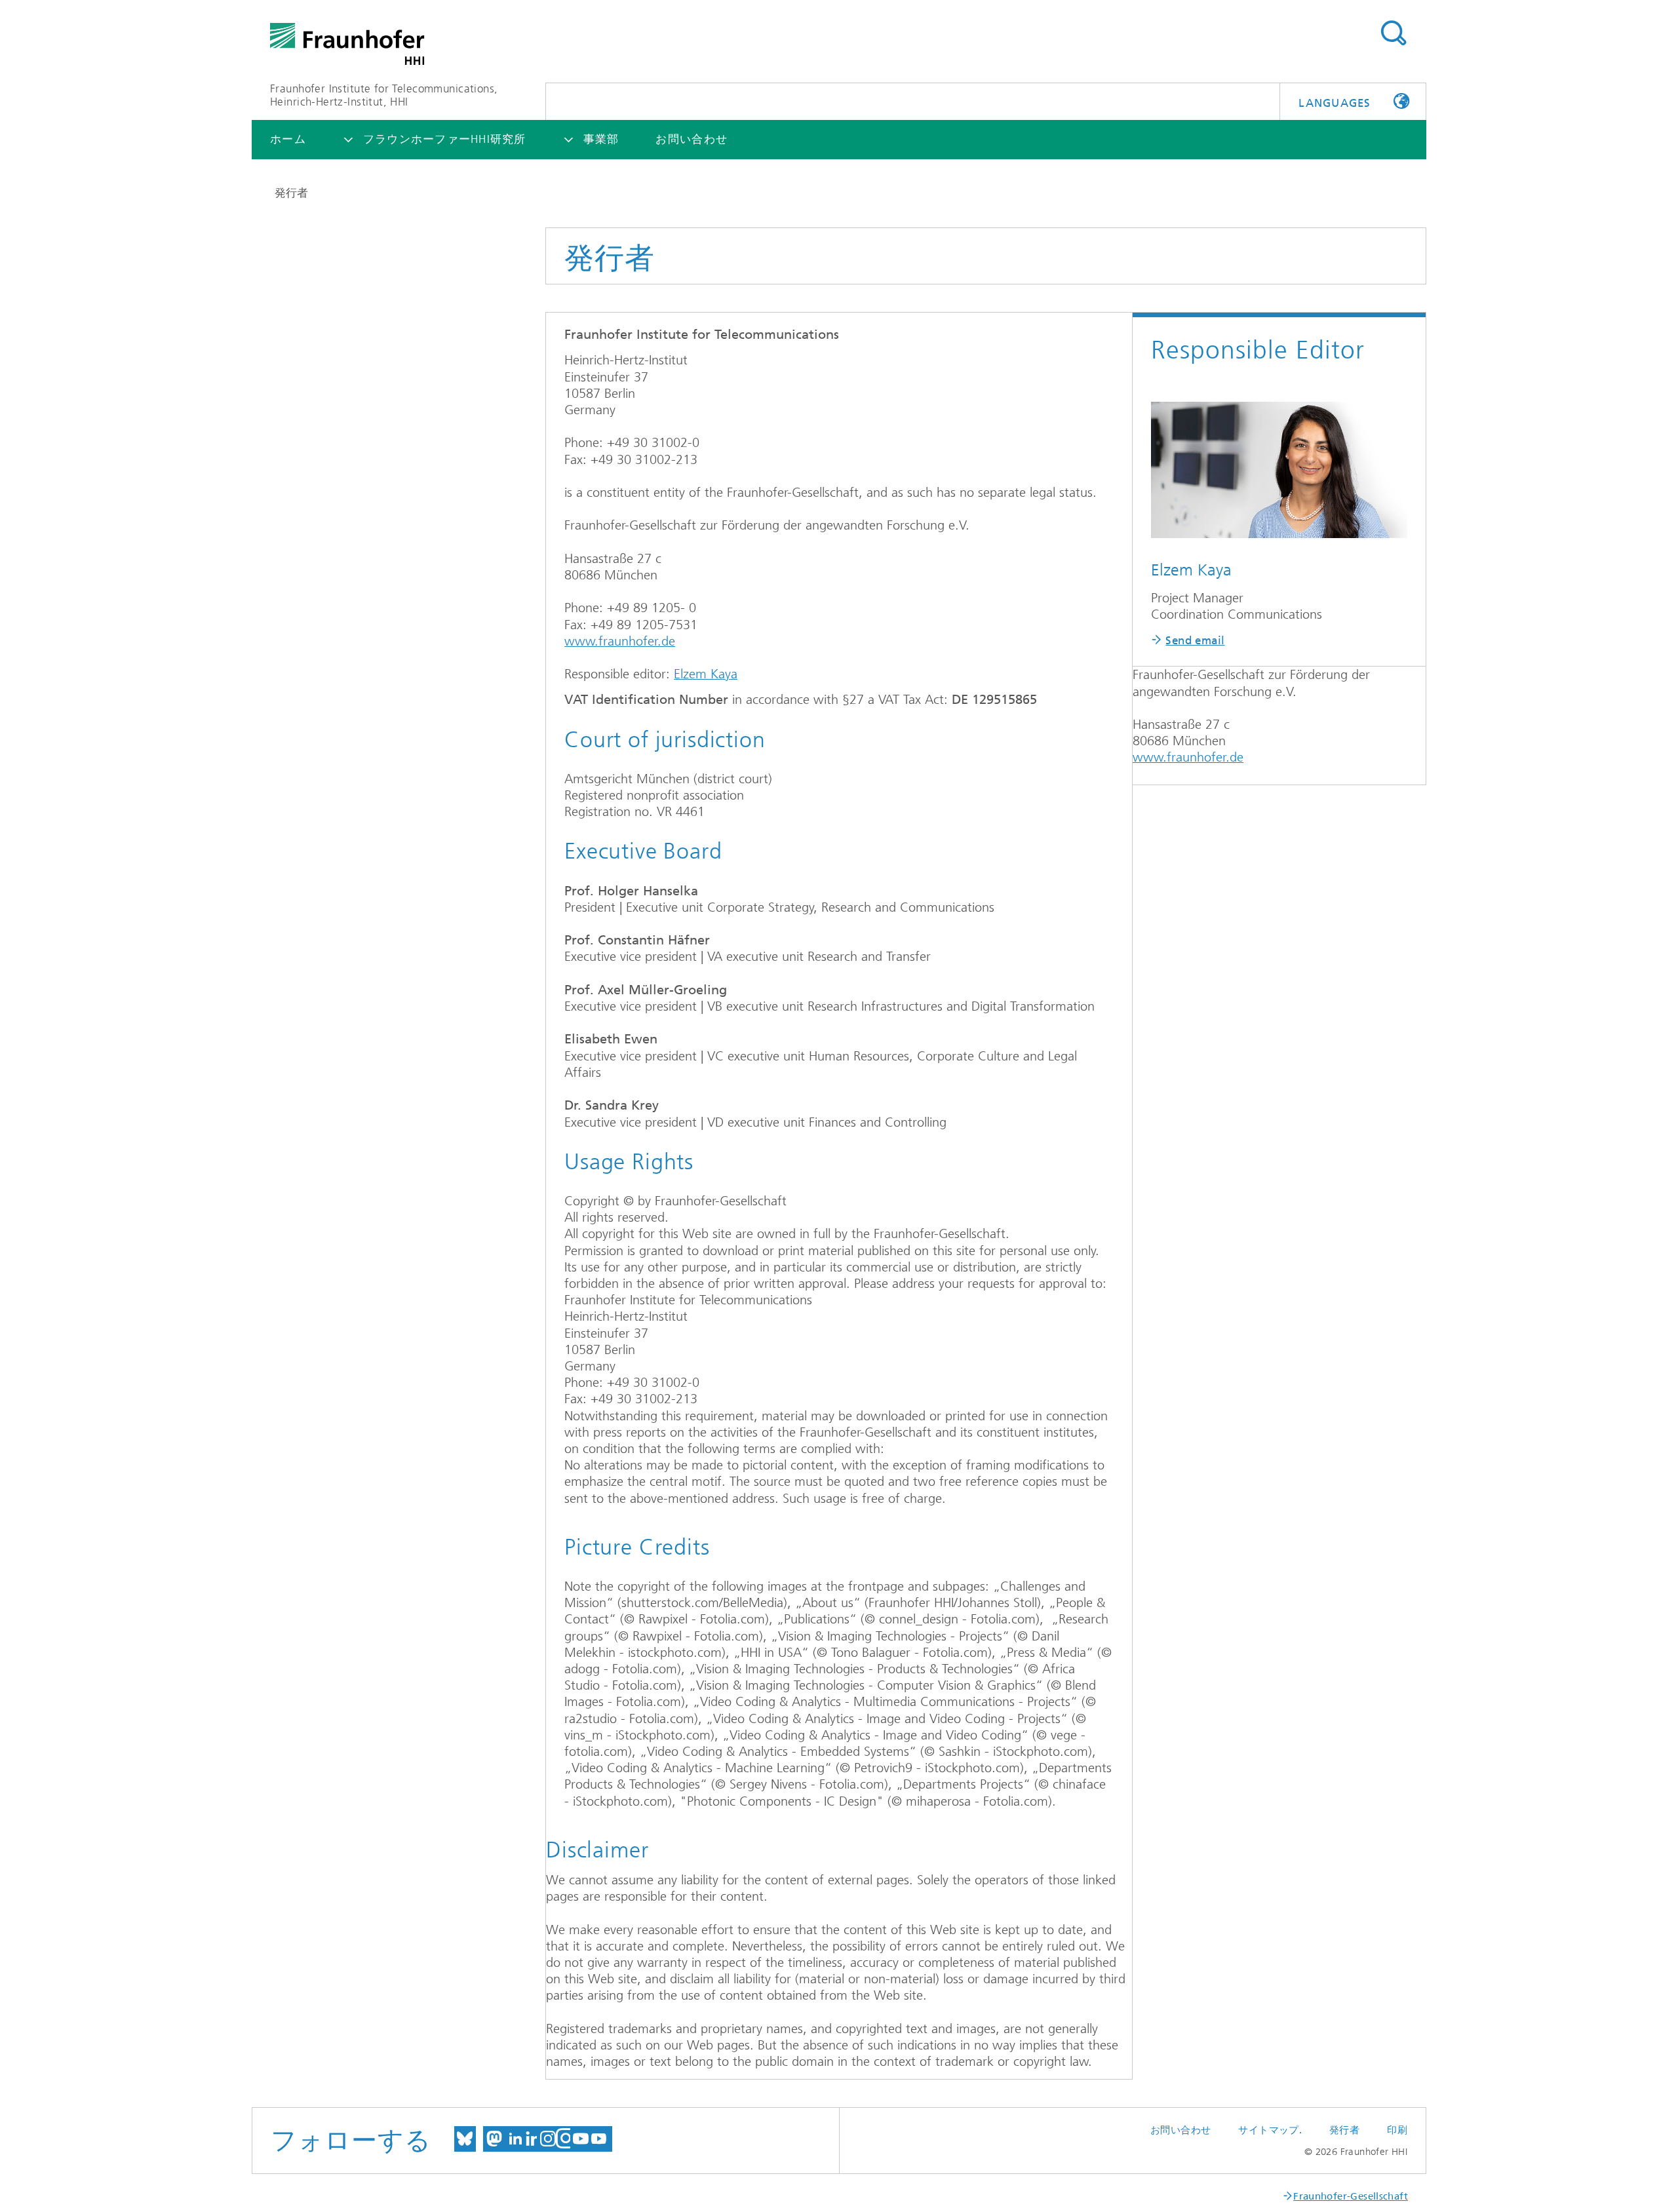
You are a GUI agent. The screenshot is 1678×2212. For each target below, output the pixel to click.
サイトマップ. (1270, 2130)
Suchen (1393, 33)
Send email (1195, 640)
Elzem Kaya (706, 674)
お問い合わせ (1180, 2130)
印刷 (1397, 2130)
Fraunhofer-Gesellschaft (1351, 2196)
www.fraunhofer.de (620, 641)
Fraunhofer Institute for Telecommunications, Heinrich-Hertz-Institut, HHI (384, 95)
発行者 (1344, 2130)
